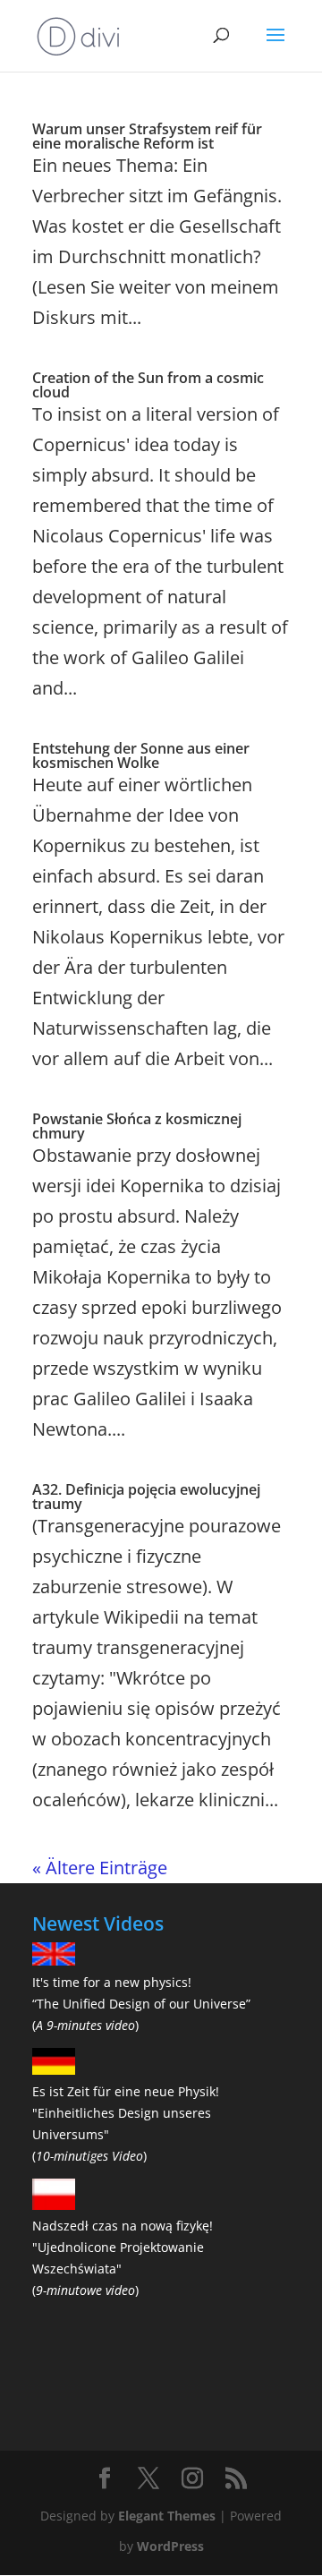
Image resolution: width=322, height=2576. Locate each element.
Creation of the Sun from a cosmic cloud (148, 385)
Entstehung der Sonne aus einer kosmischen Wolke (141, 755)
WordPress (170, 2546)
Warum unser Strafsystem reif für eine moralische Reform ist (147, 136)
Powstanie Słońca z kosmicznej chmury (137, 1126)
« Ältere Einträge (100, 1868)
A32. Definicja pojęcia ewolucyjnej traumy (146, 1497)
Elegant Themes (167, 2516)
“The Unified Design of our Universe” (141, 2004)
